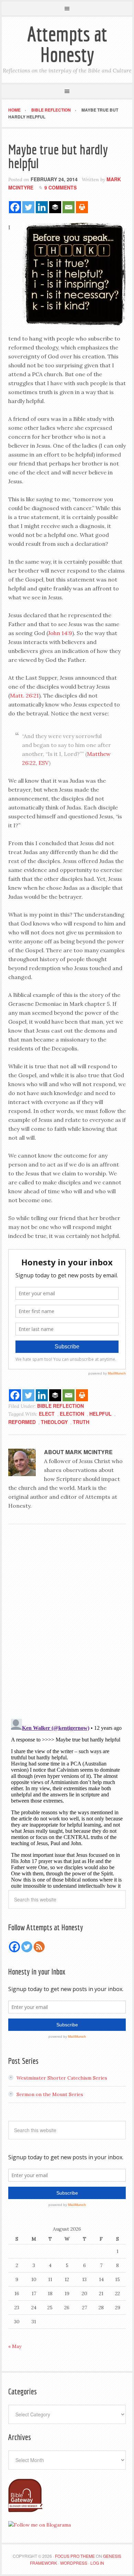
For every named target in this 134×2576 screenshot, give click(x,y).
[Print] (82, 207)
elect (47, 1414)
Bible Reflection (60, 1406)
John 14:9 (60, 633)
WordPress (74, 2563)
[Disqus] (67, 1624)
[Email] (69, 207)
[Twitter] (28, 207)
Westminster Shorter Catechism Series (62, 2078)
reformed (22, 1422)
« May (15, 2346)
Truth (81, 1422)
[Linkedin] (42, 207)
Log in (97, 2563)
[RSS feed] (39, 1947)
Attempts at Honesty (67, 44)
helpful (100, 1414)
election (72, 1414)
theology (54, 1422)
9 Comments (60, 187)
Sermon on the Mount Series (50, 2094)
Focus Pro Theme (75, 2556)
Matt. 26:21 (24, 695)
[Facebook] (15, 207)
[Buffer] (55, 207)
